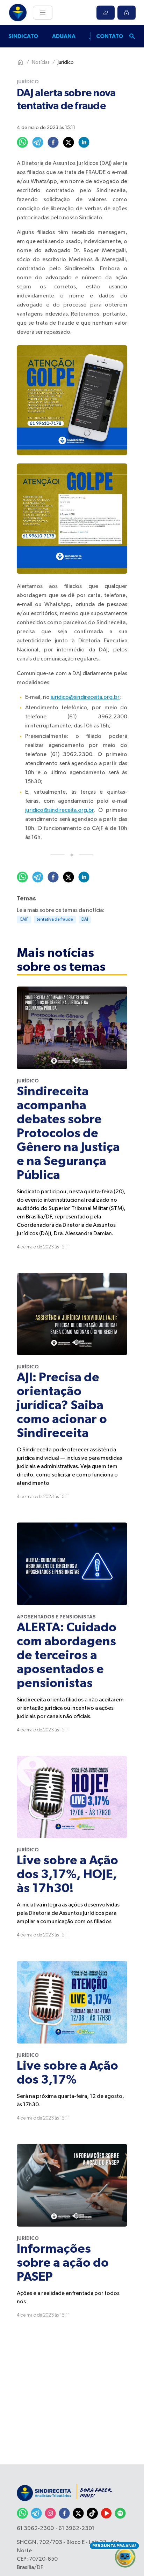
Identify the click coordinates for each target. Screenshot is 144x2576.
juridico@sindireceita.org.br (85, 697)
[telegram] (38, 142)
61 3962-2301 (76, 2529)
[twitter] (69, 142)
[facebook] (53, 142)
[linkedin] (84, 142)
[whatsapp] (22, 142)
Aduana (64, 36)
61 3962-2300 (35, 2529)
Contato (110, 36)
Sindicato (23, 36)
